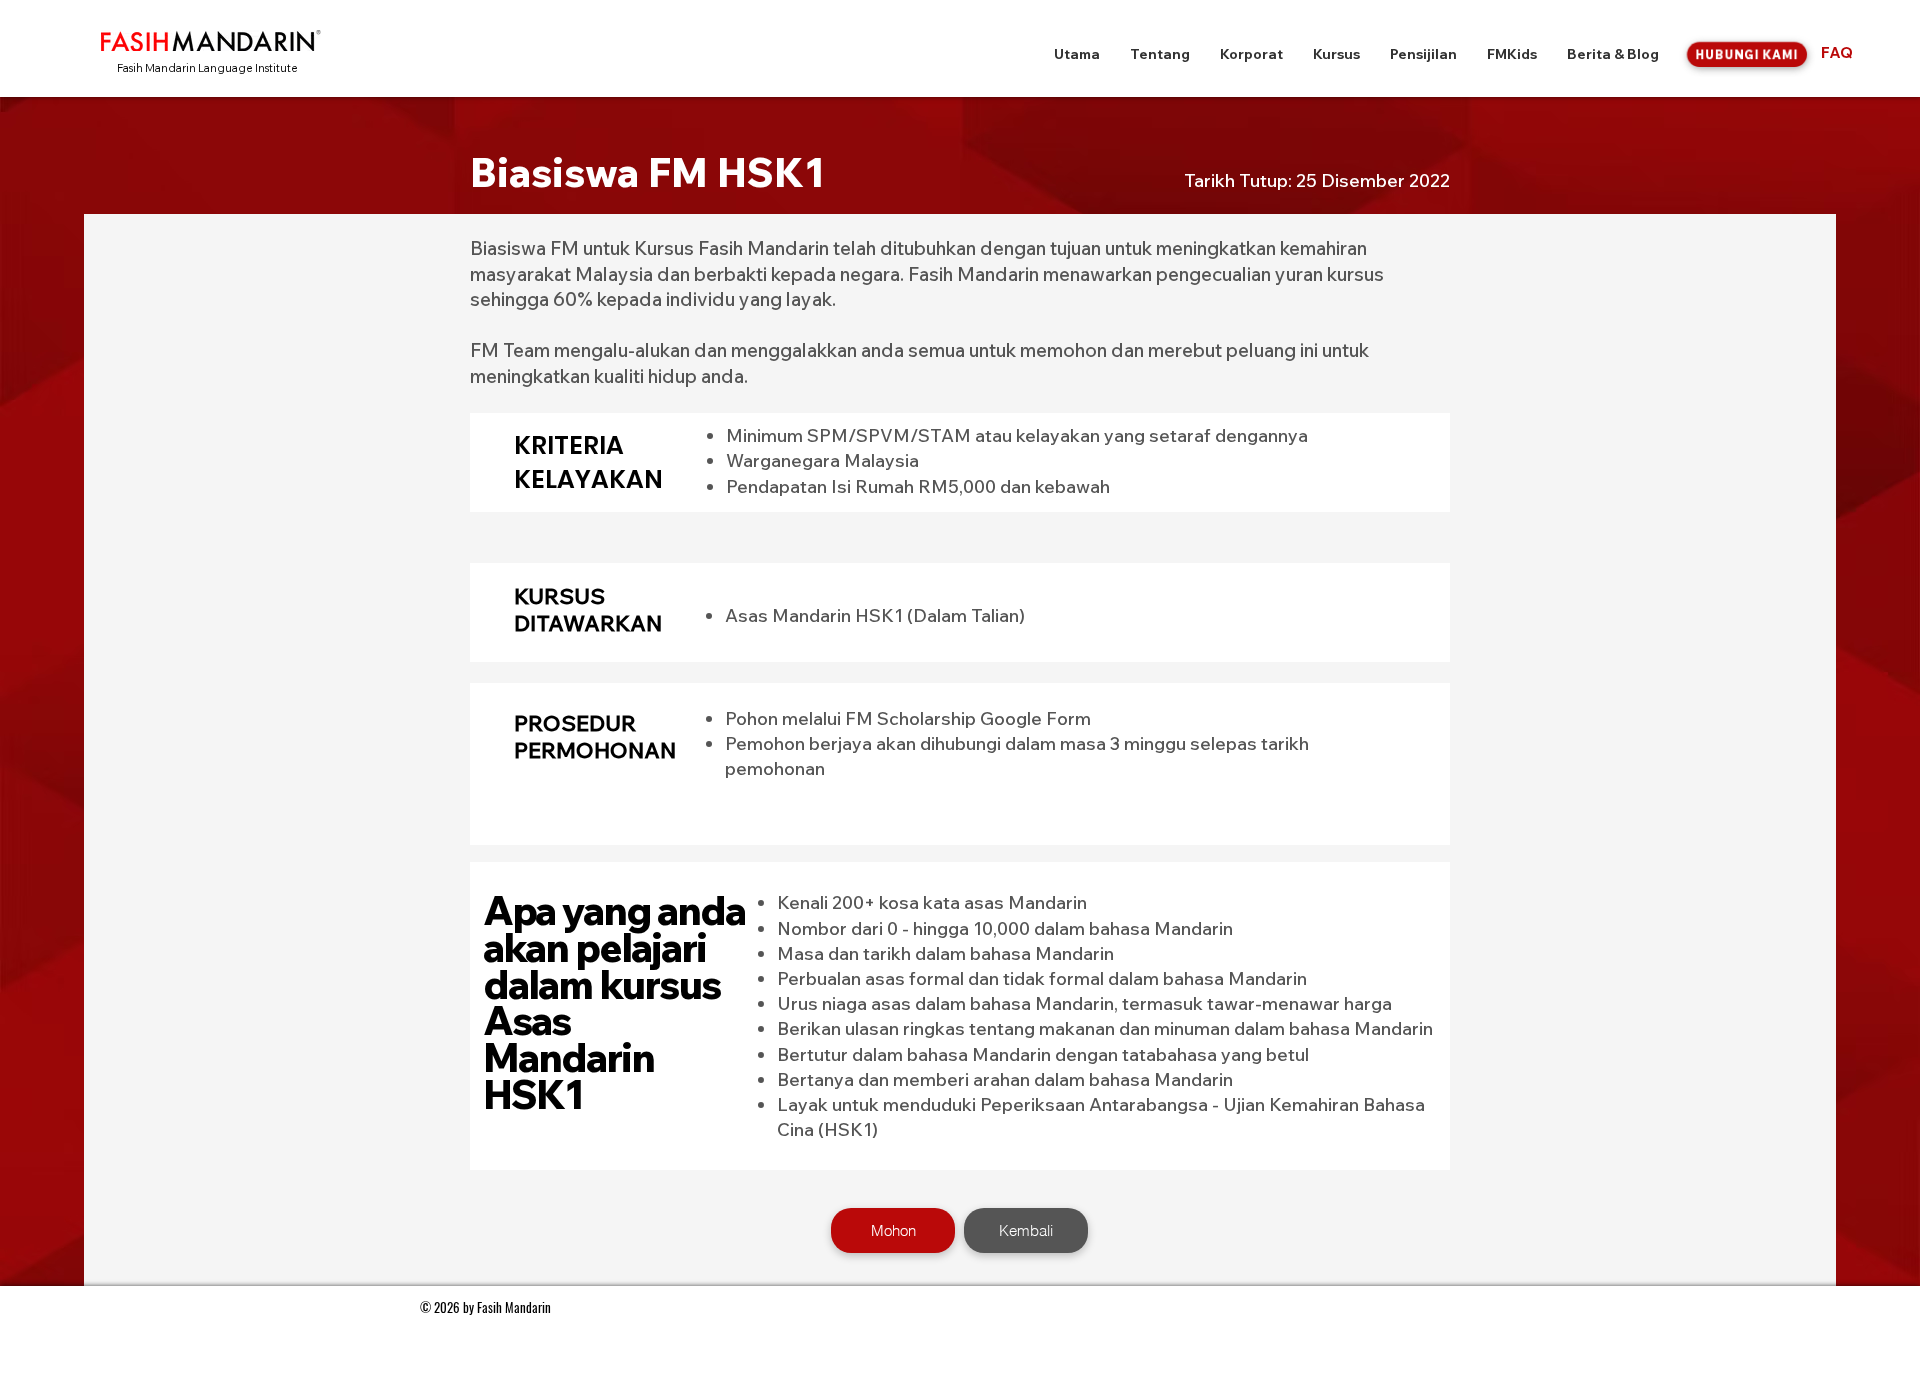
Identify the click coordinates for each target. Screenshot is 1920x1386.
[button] (1160, 54)
